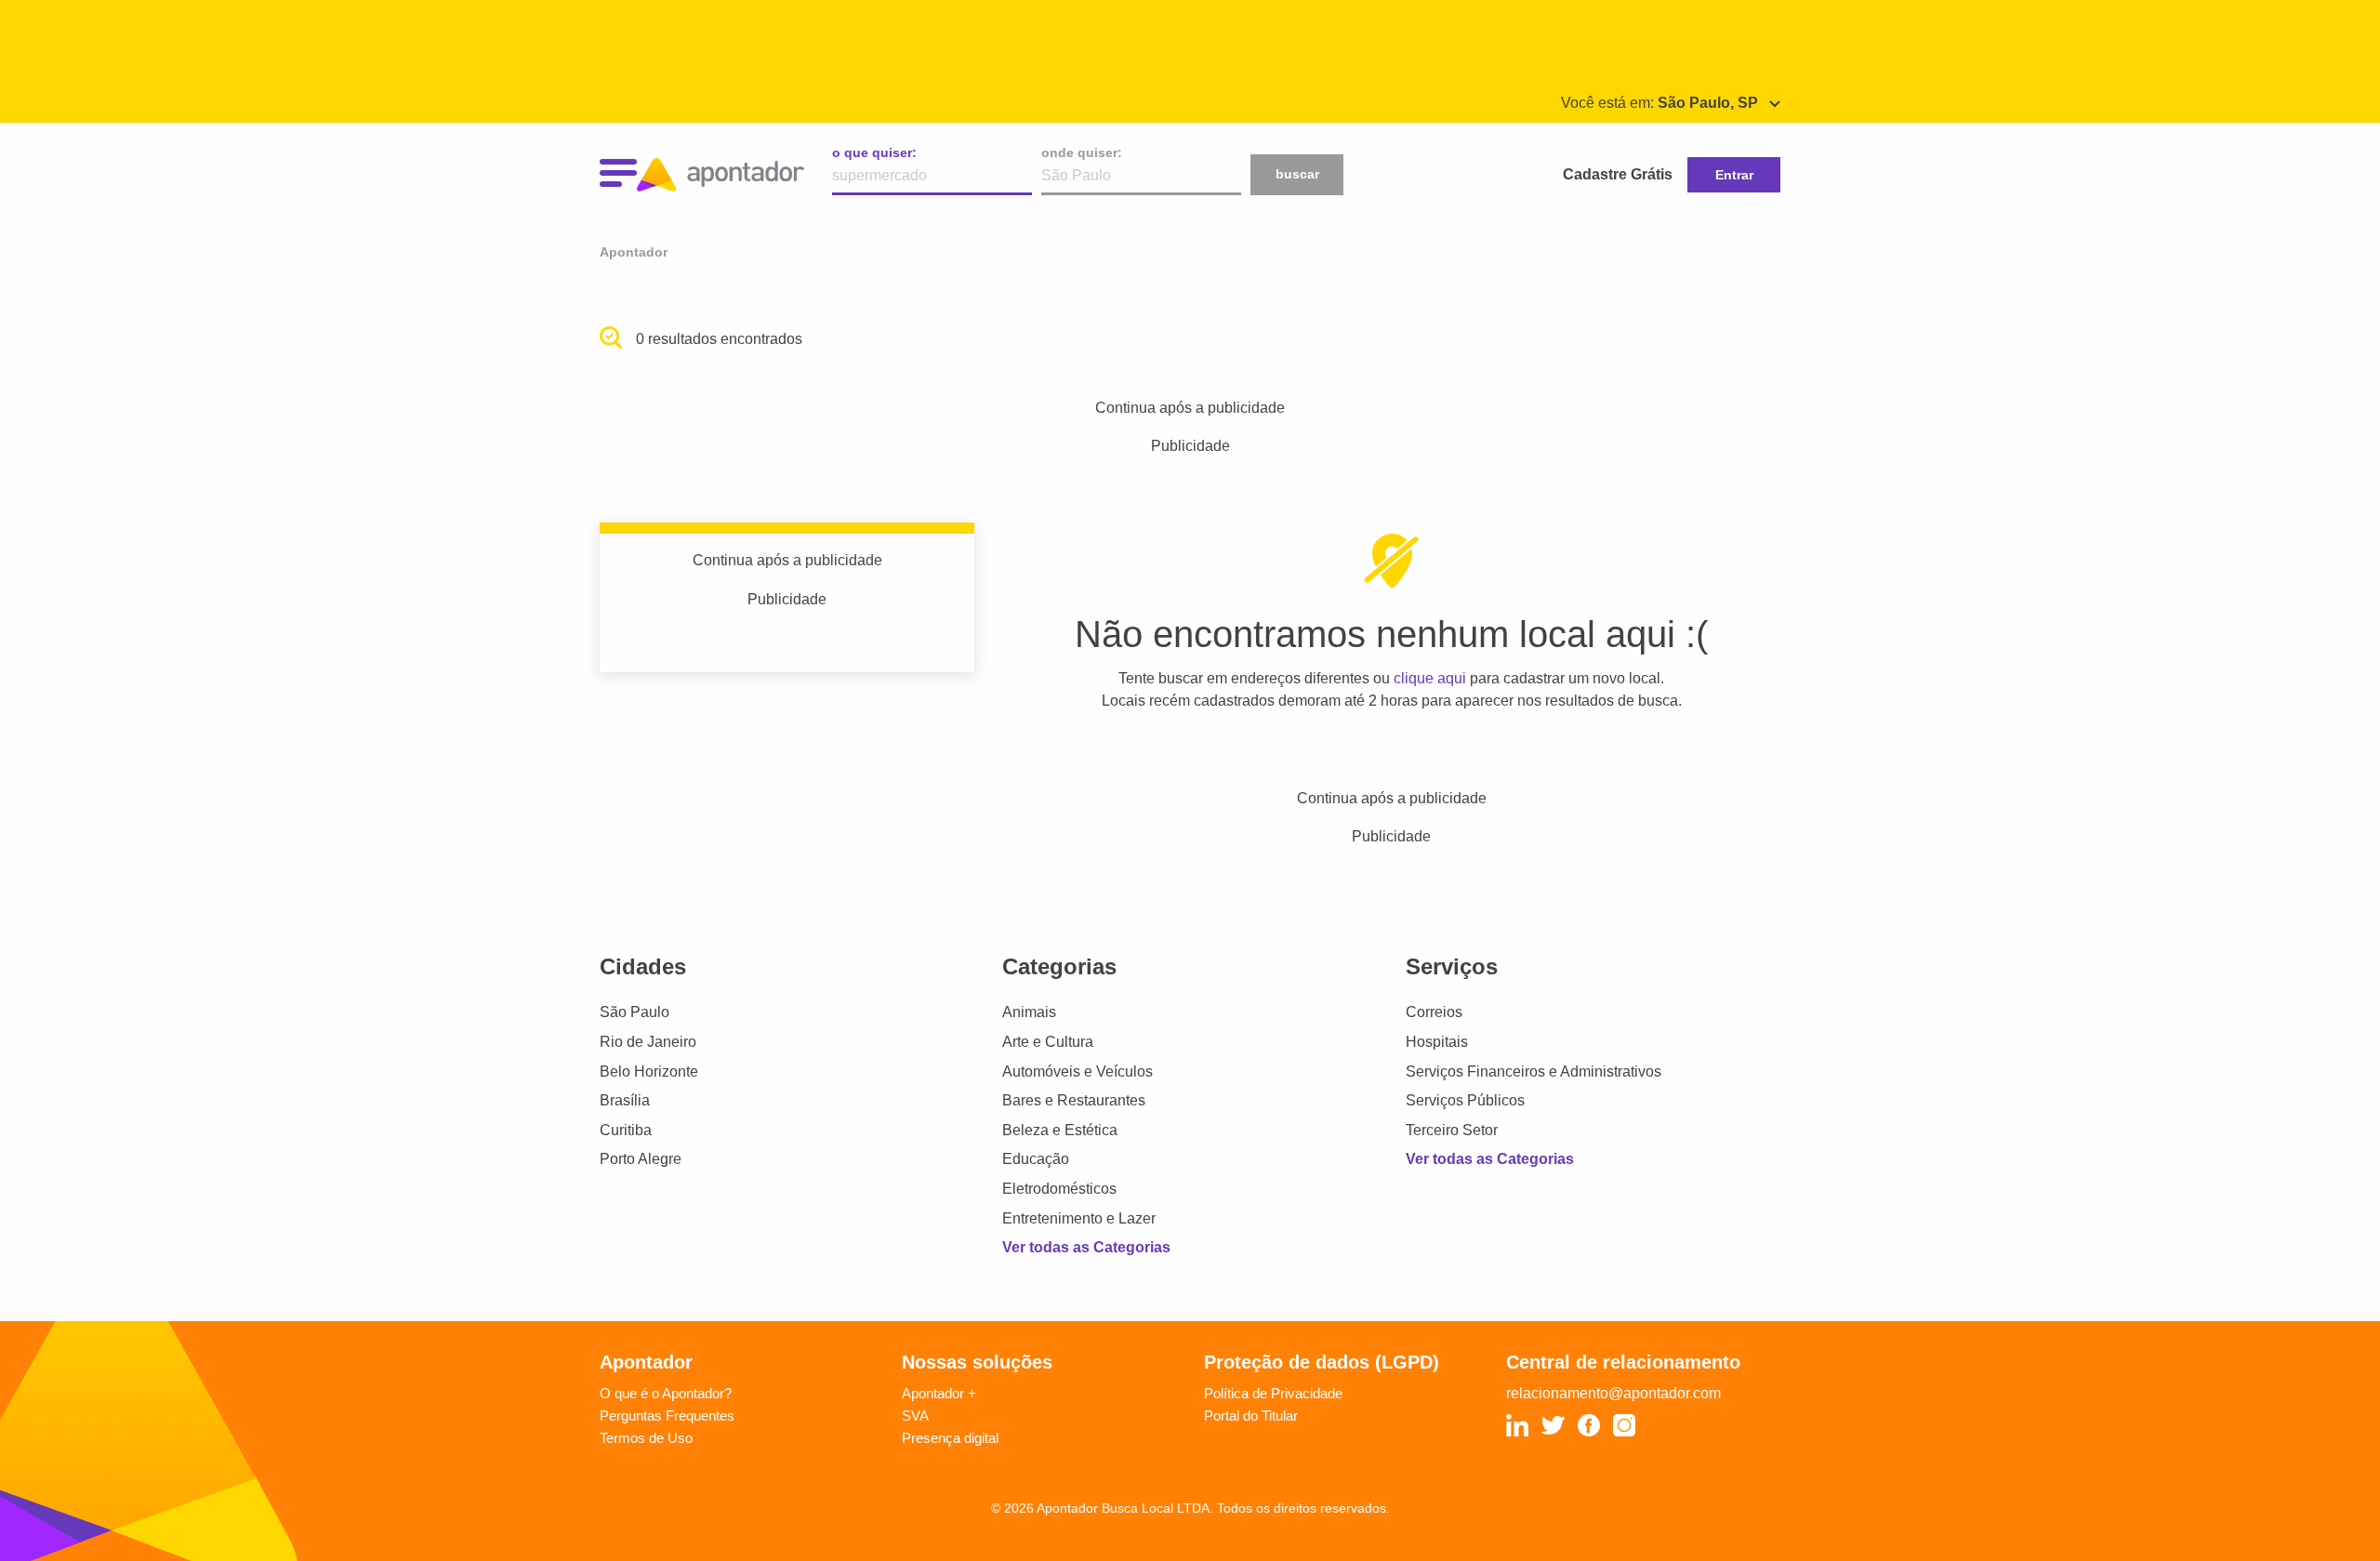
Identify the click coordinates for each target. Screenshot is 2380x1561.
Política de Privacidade (1273, 1393)
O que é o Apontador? (666, 1393)
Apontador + (939, 1393)
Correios (1434, 1012)
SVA (915, 1415)
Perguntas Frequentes (667, 1415)
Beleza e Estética (1060, 1130)
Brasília (625, 1100)
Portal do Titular (1251, 1415)
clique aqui (1430, 678)
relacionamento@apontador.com (1613, 1393)
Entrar (1734, 175)
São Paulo (635, 1012)
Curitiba (626, 1130)
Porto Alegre (641, 1159)
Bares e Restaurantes (1074, 1100)
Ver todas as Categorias (1086, 1247)
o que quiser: (874, 152)
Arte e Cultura (1048, 1042)
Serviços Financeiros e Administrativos (1534, 1072)
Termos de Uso (646, 1438)
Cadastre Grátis (1618, 174)
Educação (1036, 1159)
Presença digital (950, 1438)
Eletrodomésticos (1059, 1189)
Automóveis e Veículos (1078, 1072)
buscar (1297, 174)
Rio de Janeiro (648, 1042)
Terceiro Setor (1452, 1130)
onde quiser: (1082, 152)
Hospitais (1437, 1042)
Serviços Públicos (1465, 1100)
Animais (1029, 1012)
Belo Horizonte (649, 1072)
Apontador (634, 252)
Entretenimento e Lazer (1079, 1218)
